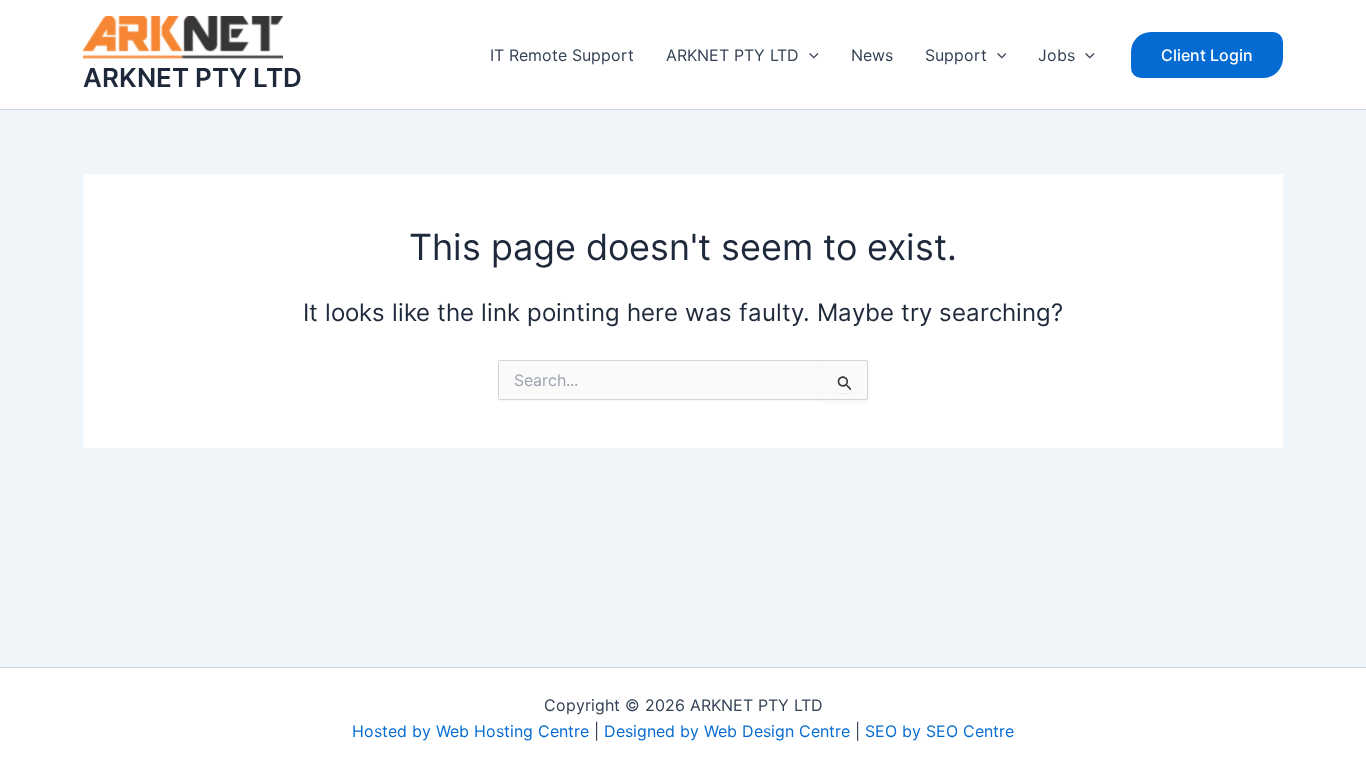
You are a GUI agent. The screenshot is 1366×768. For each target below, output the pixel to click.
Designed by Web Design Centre (727, 731)
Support (956, 55)
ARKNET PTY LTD (192, 77)
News (872, 55)
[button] (809, 55)
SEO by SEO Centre (939, 731)
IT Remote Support (562, 55)
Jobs (1056, 55)
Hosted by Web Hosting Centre (470, 731)
